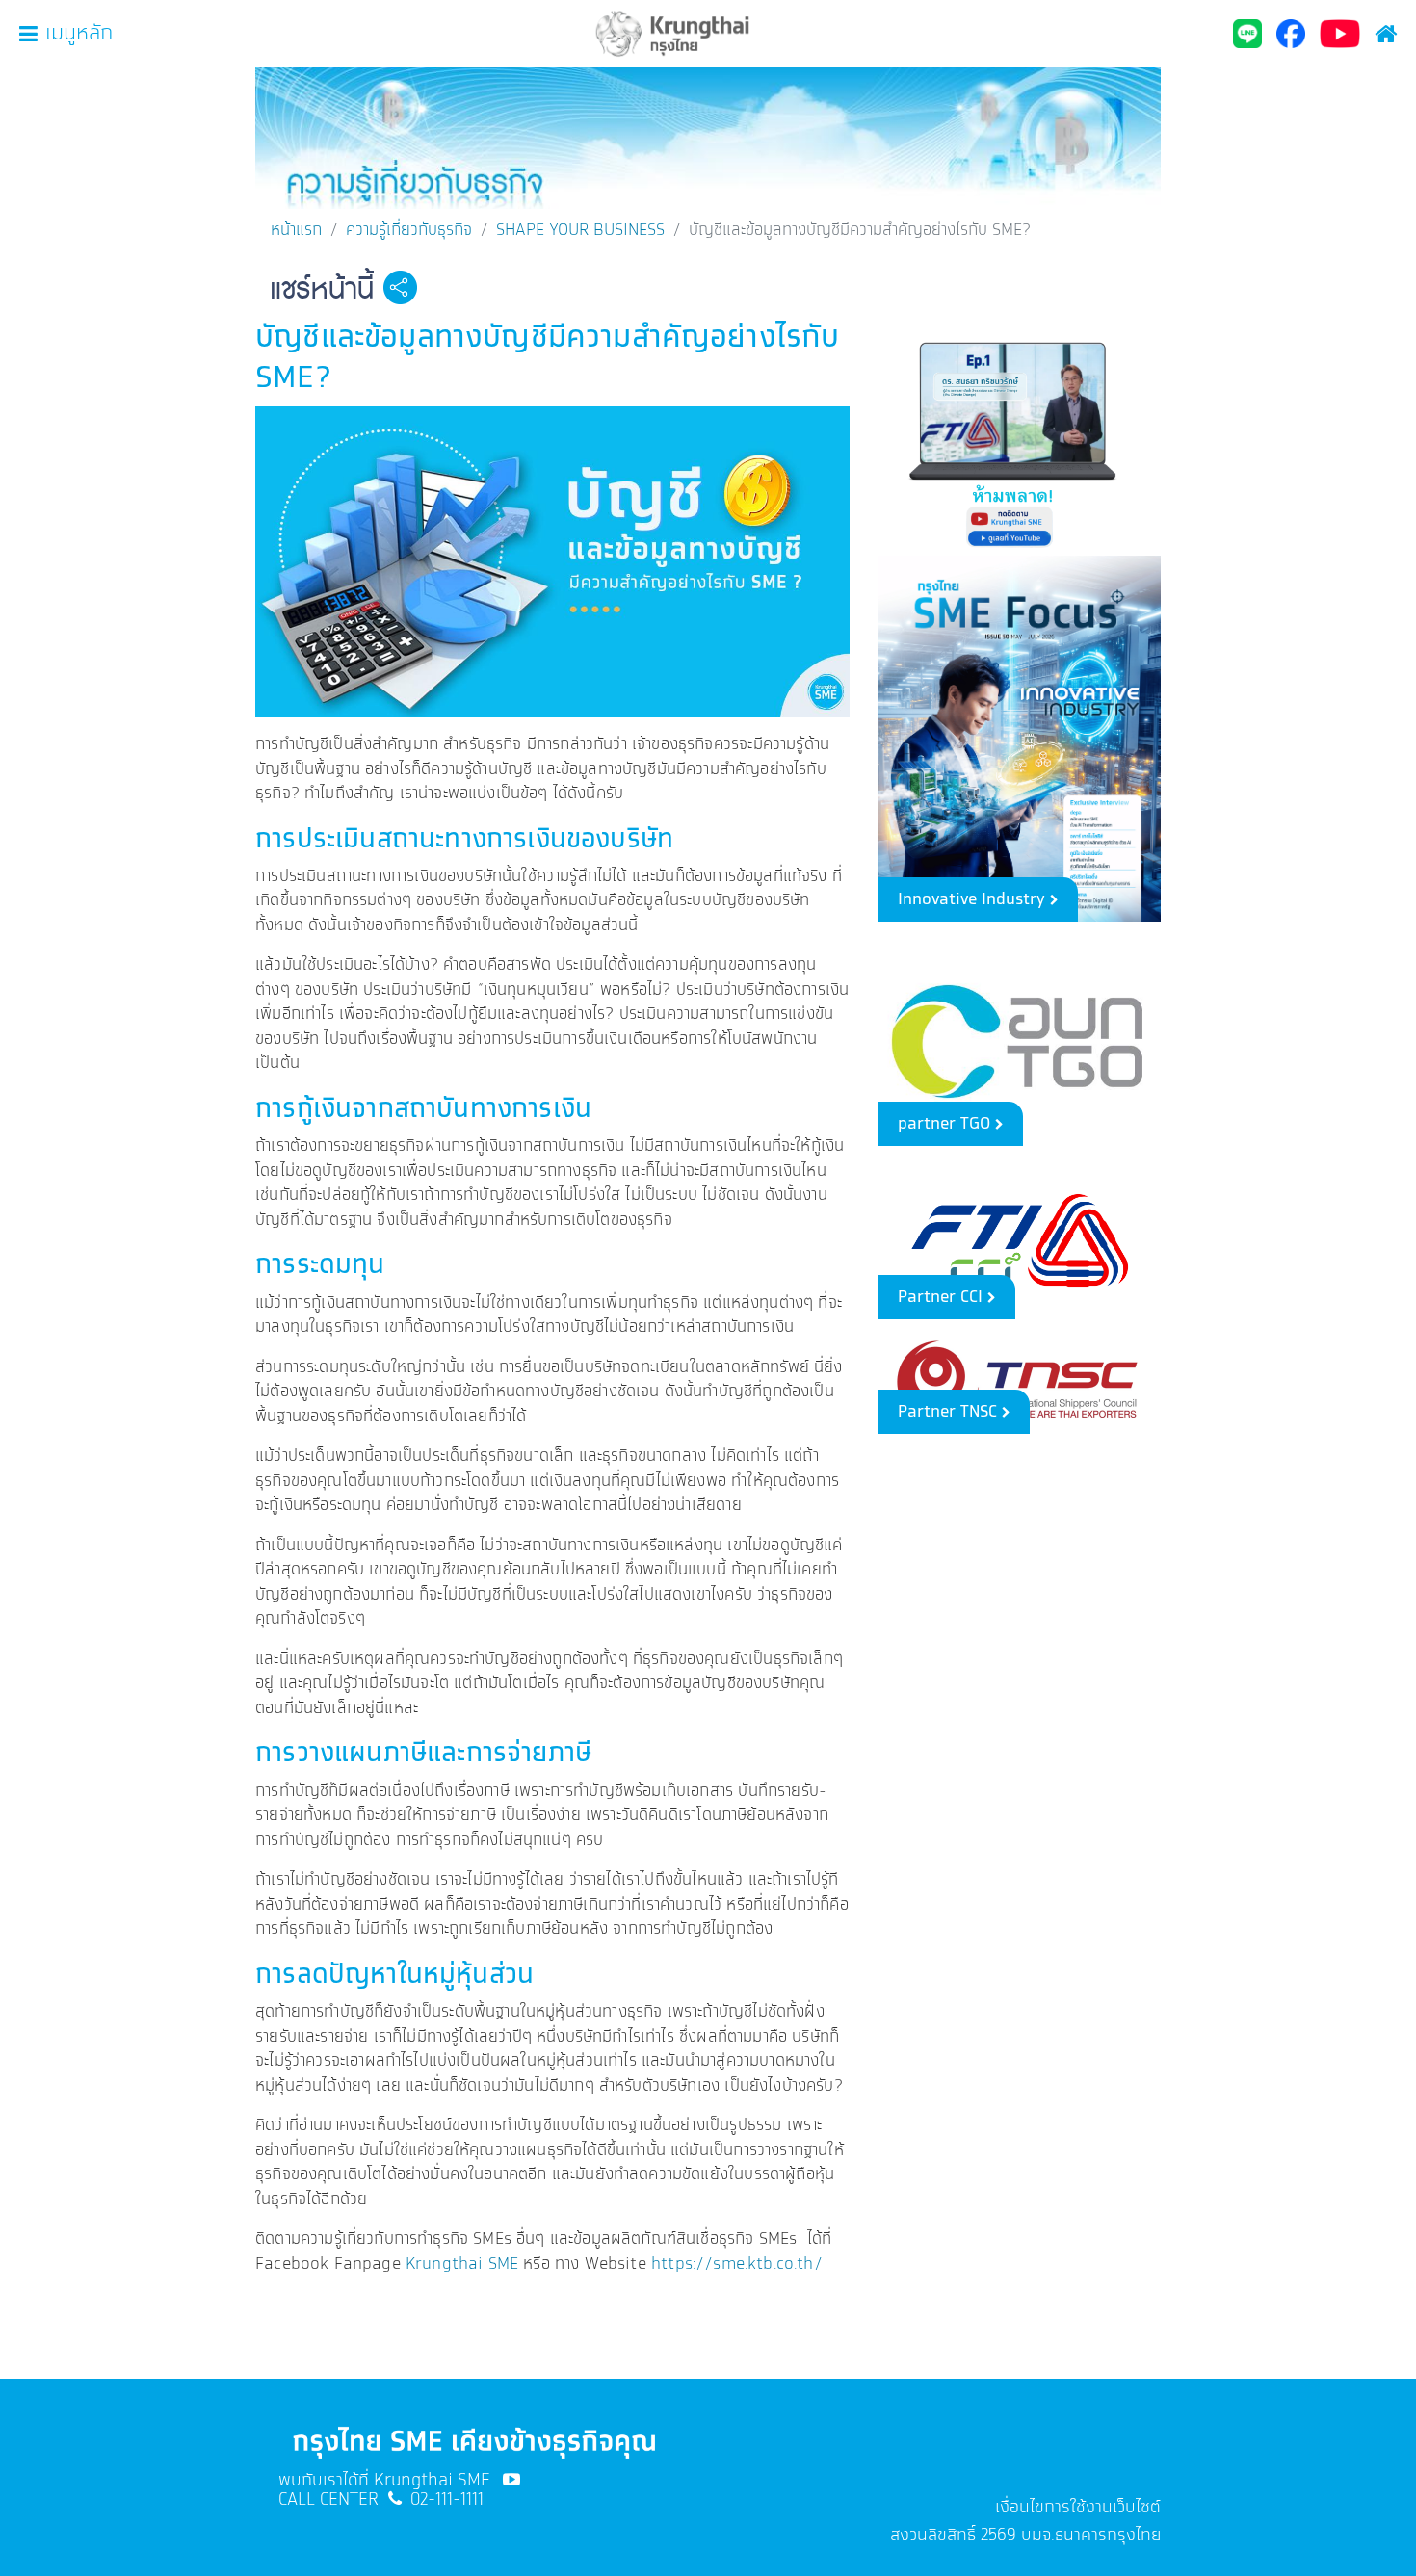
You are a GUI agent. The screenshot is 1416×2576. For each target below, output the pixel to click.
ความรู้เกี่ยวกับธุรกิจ (409, 230)
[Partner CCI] (1020, 1237)
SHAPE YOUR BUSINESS (580, 230)
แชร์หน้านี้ (322, 290)
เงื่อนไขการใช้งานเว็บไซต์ (1078, 2508)
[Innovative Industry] (1020, 736)
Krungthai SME (462, 2264)
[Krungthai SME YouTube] (511, 2481)
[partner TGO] (1020, 1038)
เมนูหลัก (79, 34)
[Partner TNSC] (1020, 1382)
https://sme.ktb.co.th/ (737, 2264)
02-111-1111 (447, 2500)
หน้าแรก (296, 230)
